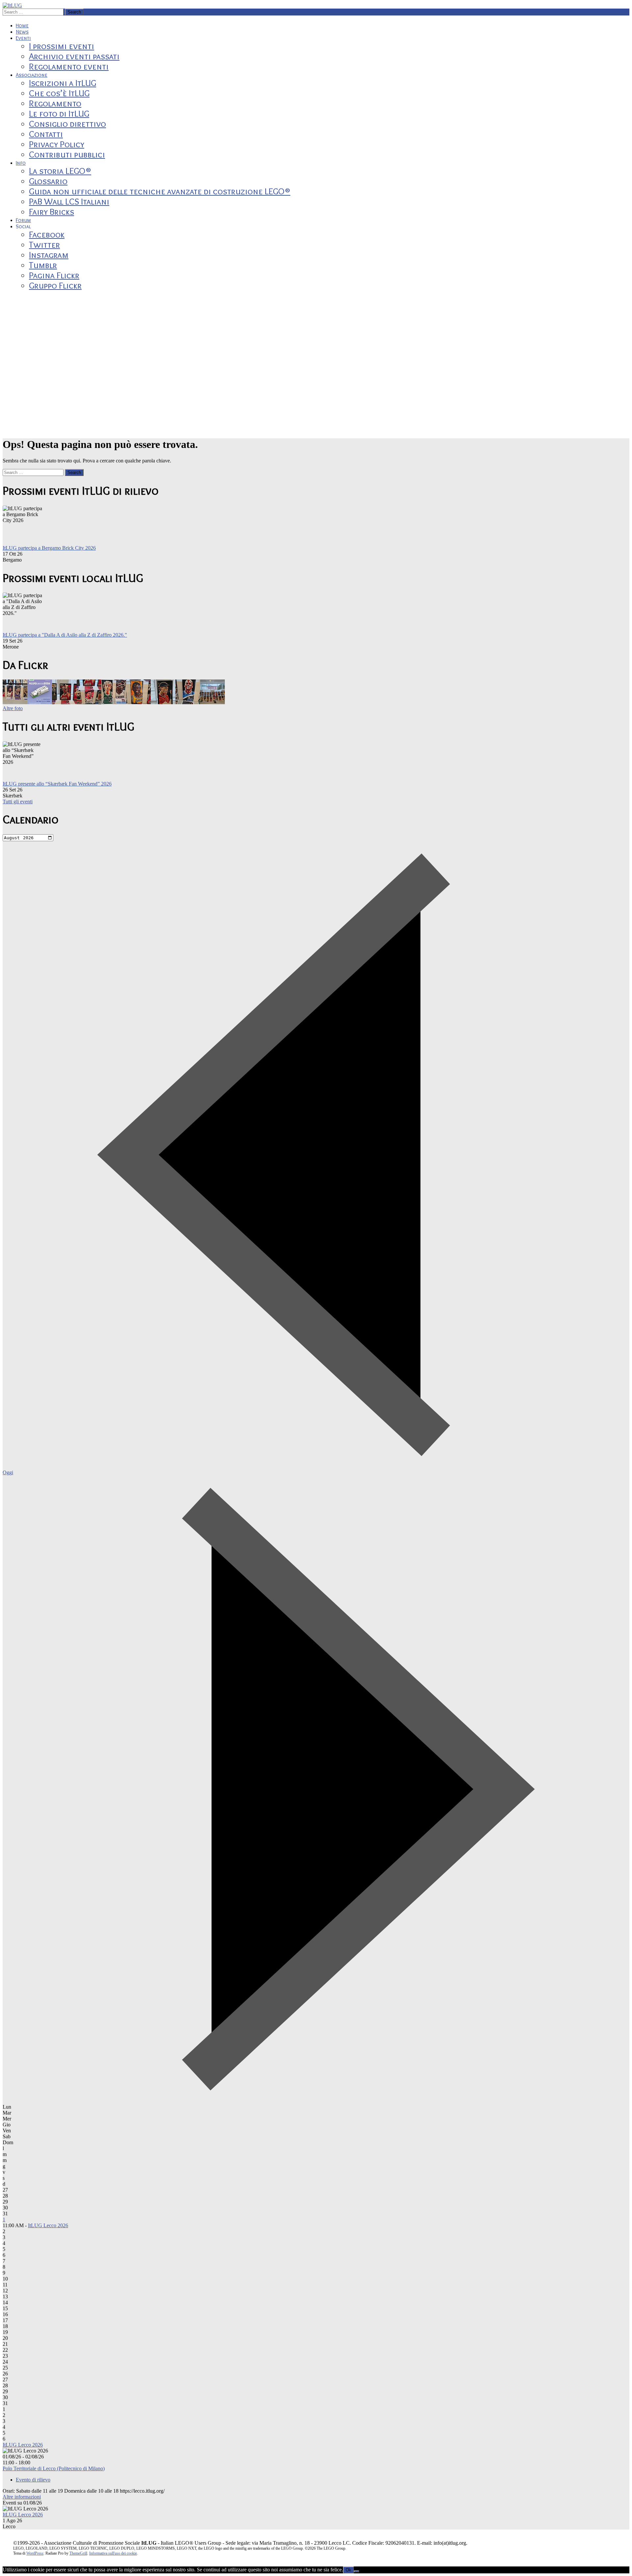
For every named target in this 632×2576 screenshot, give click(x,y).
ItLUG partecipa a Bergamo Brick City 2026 (49, 548)
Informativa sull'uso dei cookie (113, 2553)
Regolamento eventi (69, 66)
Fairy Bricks (52, 212)
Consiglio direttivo (67, 124)
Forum (23, 220)
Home (22, 26)
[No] (356, 2571)
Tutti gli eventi (18, 802)
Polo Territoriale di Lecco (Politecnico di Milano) (54, 2468)
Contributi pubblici (67, 154)
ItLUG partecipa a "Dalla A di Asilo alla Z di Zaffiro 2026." (65, 635)
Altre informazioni (22, 2497)
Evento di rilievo (33, 2480)
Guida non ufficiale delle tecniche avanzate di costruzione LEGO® (160, 191)
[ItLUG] (12, 5)
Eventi (23, 38)
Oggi (8, 1472)
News (22, 32)
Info (21, 163)
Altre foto (13, 708)
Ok (348, 2570)
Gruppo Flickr (55, 285)
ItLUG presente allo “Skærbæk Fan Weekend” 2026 (57, 784)
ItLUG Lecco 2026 (48, 2225)
